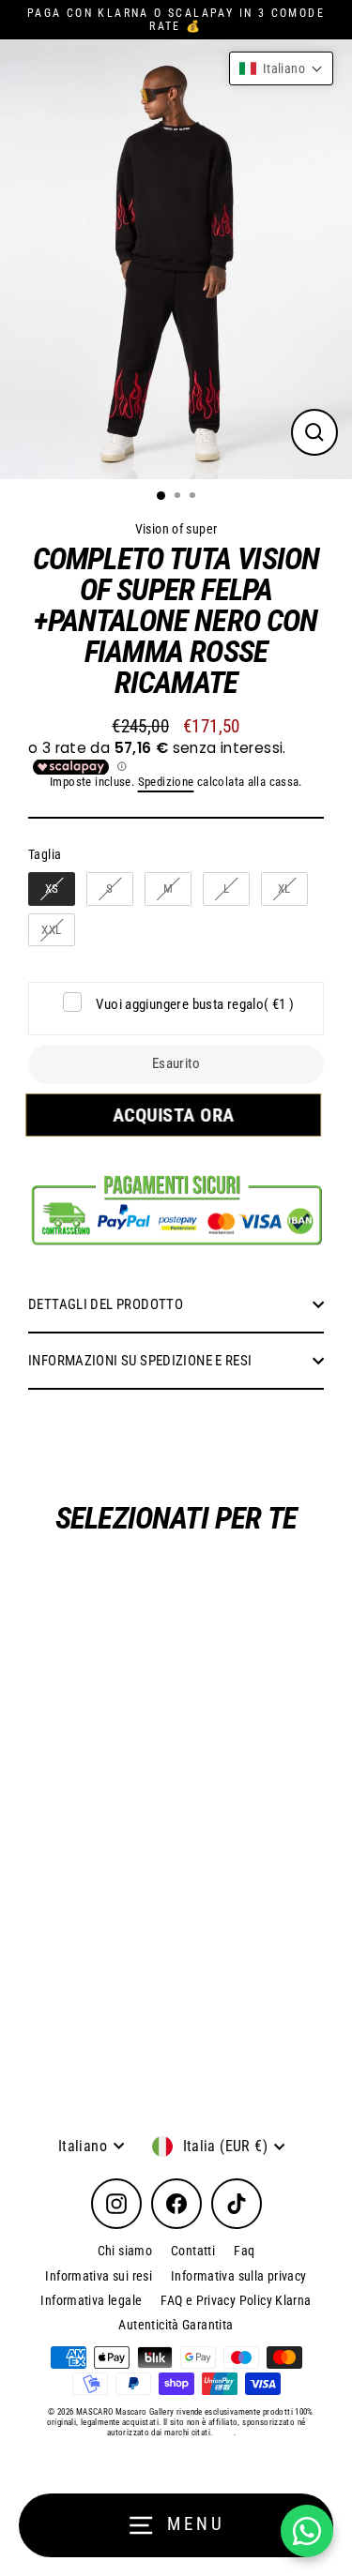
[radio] (52, 889)
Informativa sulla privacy (239, 2276)
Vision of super (176, 529)
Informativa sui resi (99, 2276)
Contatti (193, 2251)
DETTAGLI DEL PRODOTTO (106, 1304)
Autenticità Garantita (176, 2325)
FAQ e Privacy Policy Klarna (236, 2300)
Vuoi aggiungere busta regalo (195, 1004)
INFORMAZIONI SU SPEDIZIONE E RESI (140, 1361)
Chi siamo (125, 2251)
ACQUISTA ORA (176, 1115)
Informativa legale (91, 2300)
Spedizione (166, 782)
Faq (244, 2251)
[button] (281, 68)
